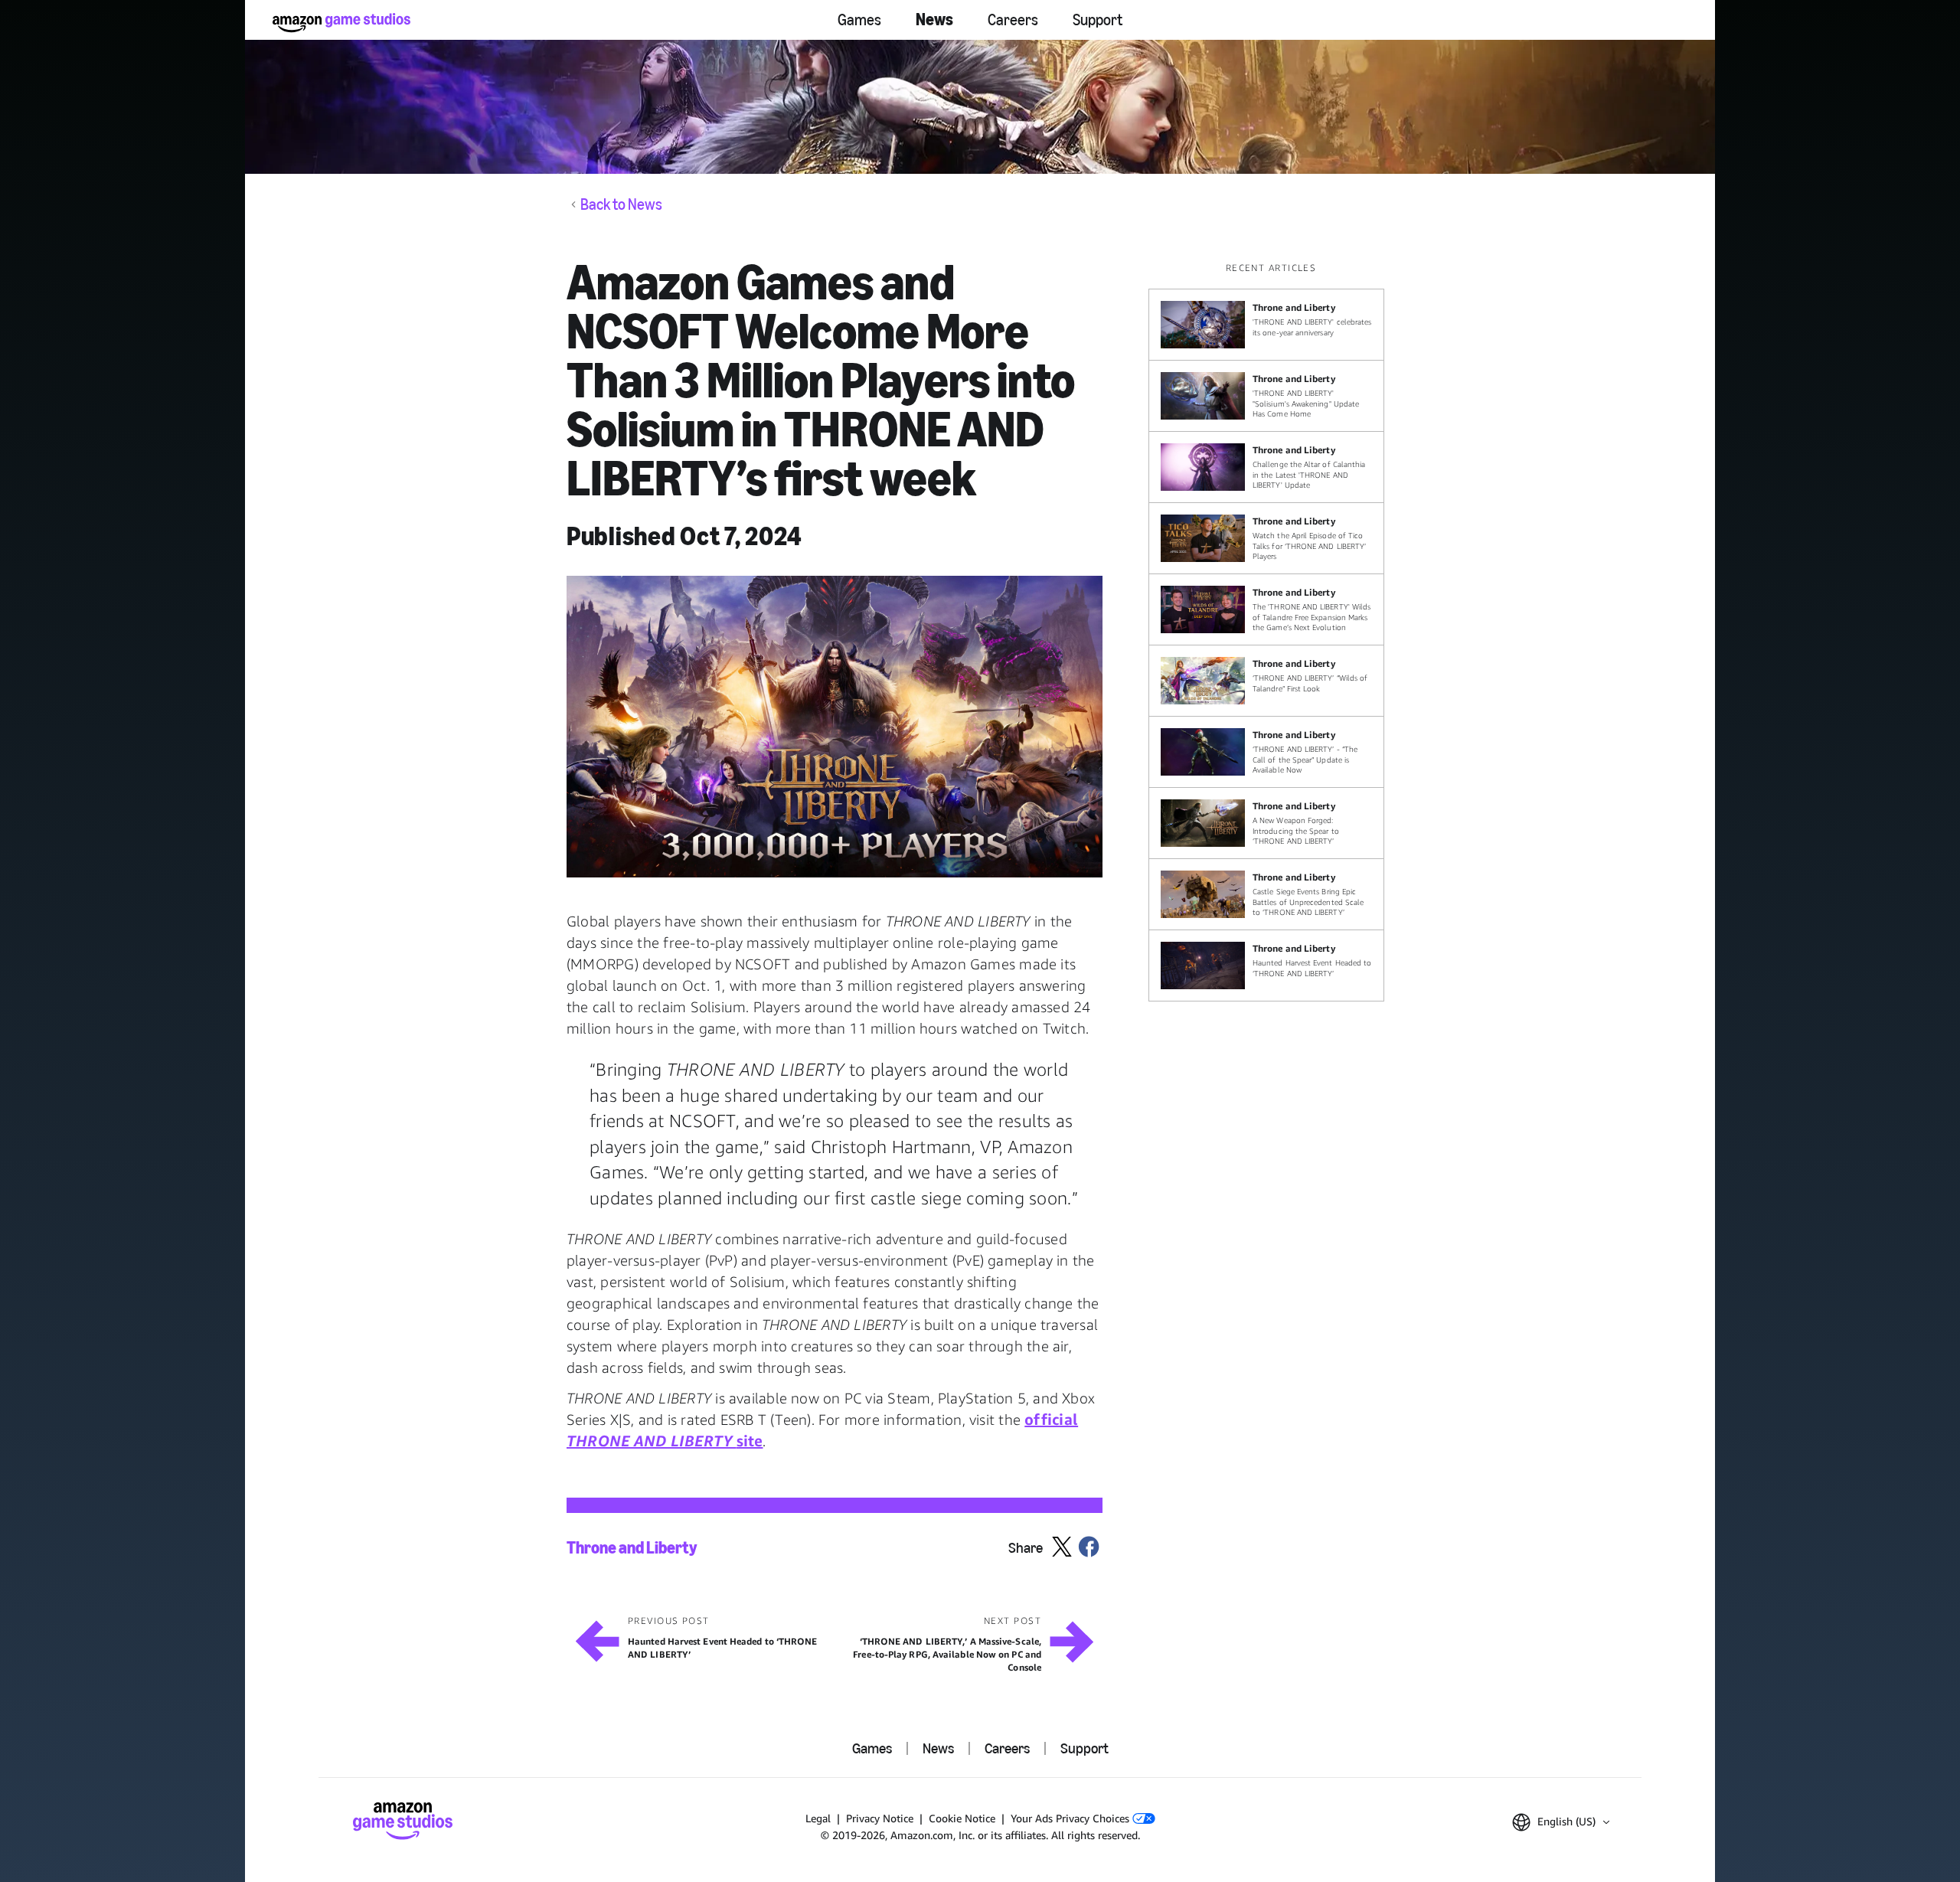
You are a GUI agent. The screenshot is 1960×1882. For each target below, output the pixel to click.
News (934, 20)
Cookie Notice (962, 1818)
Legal (818, 1818)
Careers (1013, 20)
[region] (1271, 631)
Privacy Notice (880, 1818)
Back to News (621, 204)
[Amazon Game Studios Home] (341, 23)
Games (859, 20)
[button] (835, 727)
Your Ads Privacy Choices (1071, 1818)
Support (1098, 20)
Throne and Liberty (632, 1548)
